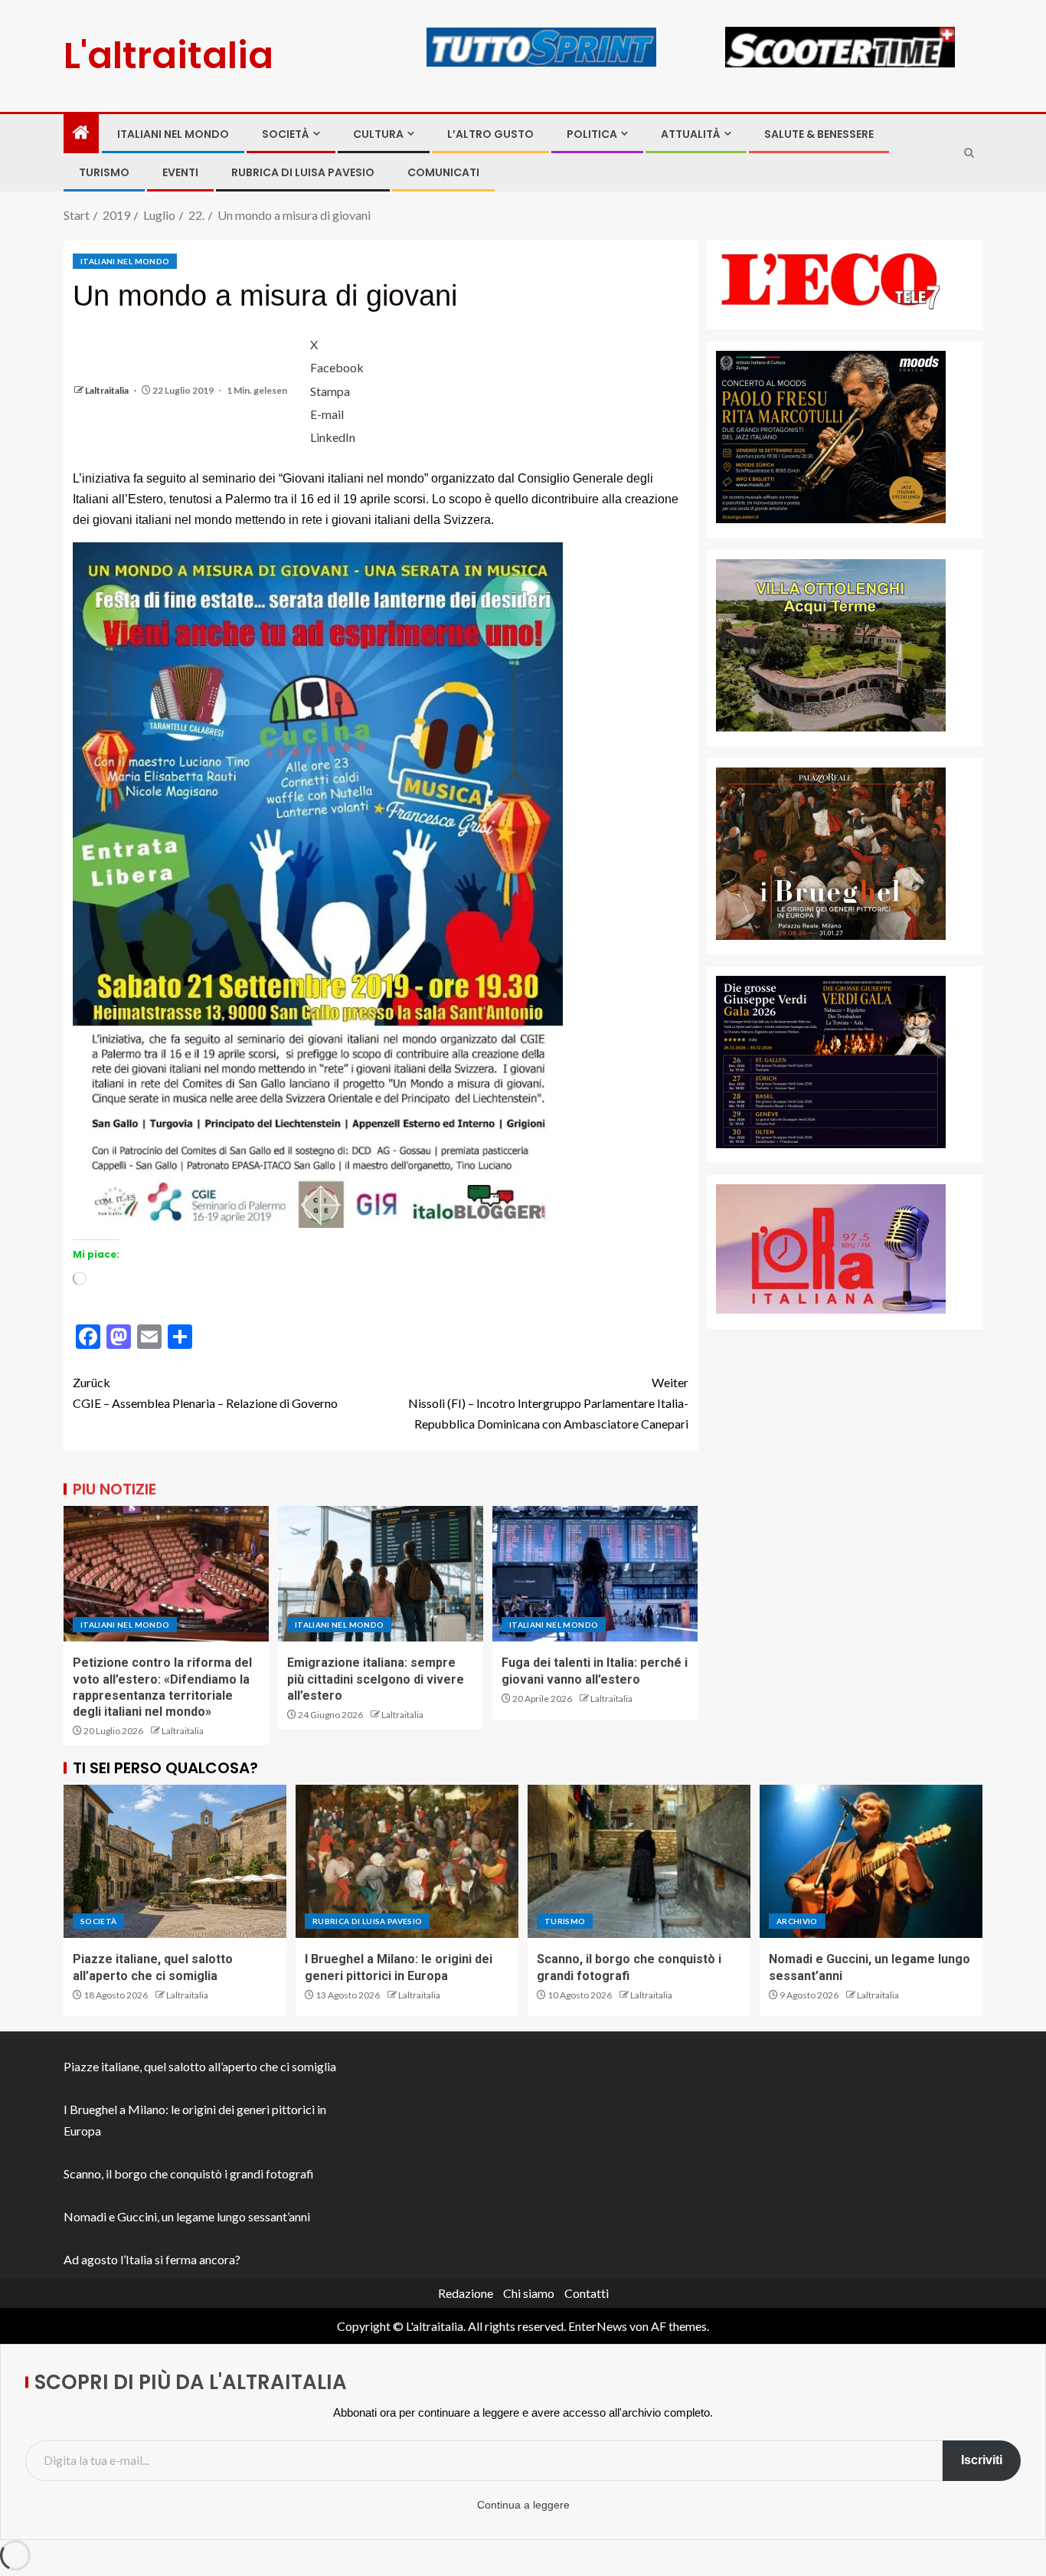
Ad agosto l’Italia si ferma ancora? (152, 2259)
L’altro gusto (490, 134)
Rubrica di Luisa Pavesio (303, 172)
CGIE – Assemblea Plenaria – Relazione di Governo (205, 1393)
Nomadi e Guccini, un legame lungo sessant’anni (187, 2216)
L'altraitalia (168, 56)
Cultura (378, 134)
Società (286, 134)
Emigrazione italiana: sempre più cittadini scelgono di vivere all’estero (376, 1679)
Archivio (797, 1921)
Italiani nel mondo (173, 134)
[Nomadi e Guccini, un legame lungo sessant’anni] (871, 1861)
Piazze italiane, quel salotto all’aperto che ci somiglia (200, 2066)
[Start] (81, 133)
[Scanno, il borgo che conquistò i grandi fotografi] (639, 1861)
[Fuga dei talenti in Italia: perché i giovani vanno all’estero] (595, 1574)
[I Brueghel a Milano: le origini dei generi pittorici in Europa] (407, 1861)
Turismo (104, 172)
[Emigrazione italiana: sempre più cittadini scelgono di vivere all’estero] (381, 1574)
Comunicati (443, 172)
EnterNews (598, 2326)
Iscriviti (982, 2460)
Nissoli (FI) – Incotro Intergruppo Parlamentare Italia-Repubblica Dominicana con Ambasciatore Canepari (548, 1403)
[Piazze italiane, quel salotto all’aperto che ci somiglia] (175, 1861)
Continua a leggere (523, 2505)
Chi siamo (529, 2293)
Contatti (587, 2293)
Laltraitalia (108, 390)
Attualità (691, 134)
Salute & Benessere (819, 134)
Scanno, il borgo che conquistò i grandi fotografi (189, 2173)
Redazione (466, 2293)
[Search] (969, 153)
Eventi (180, 172)
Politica (592, 134)
